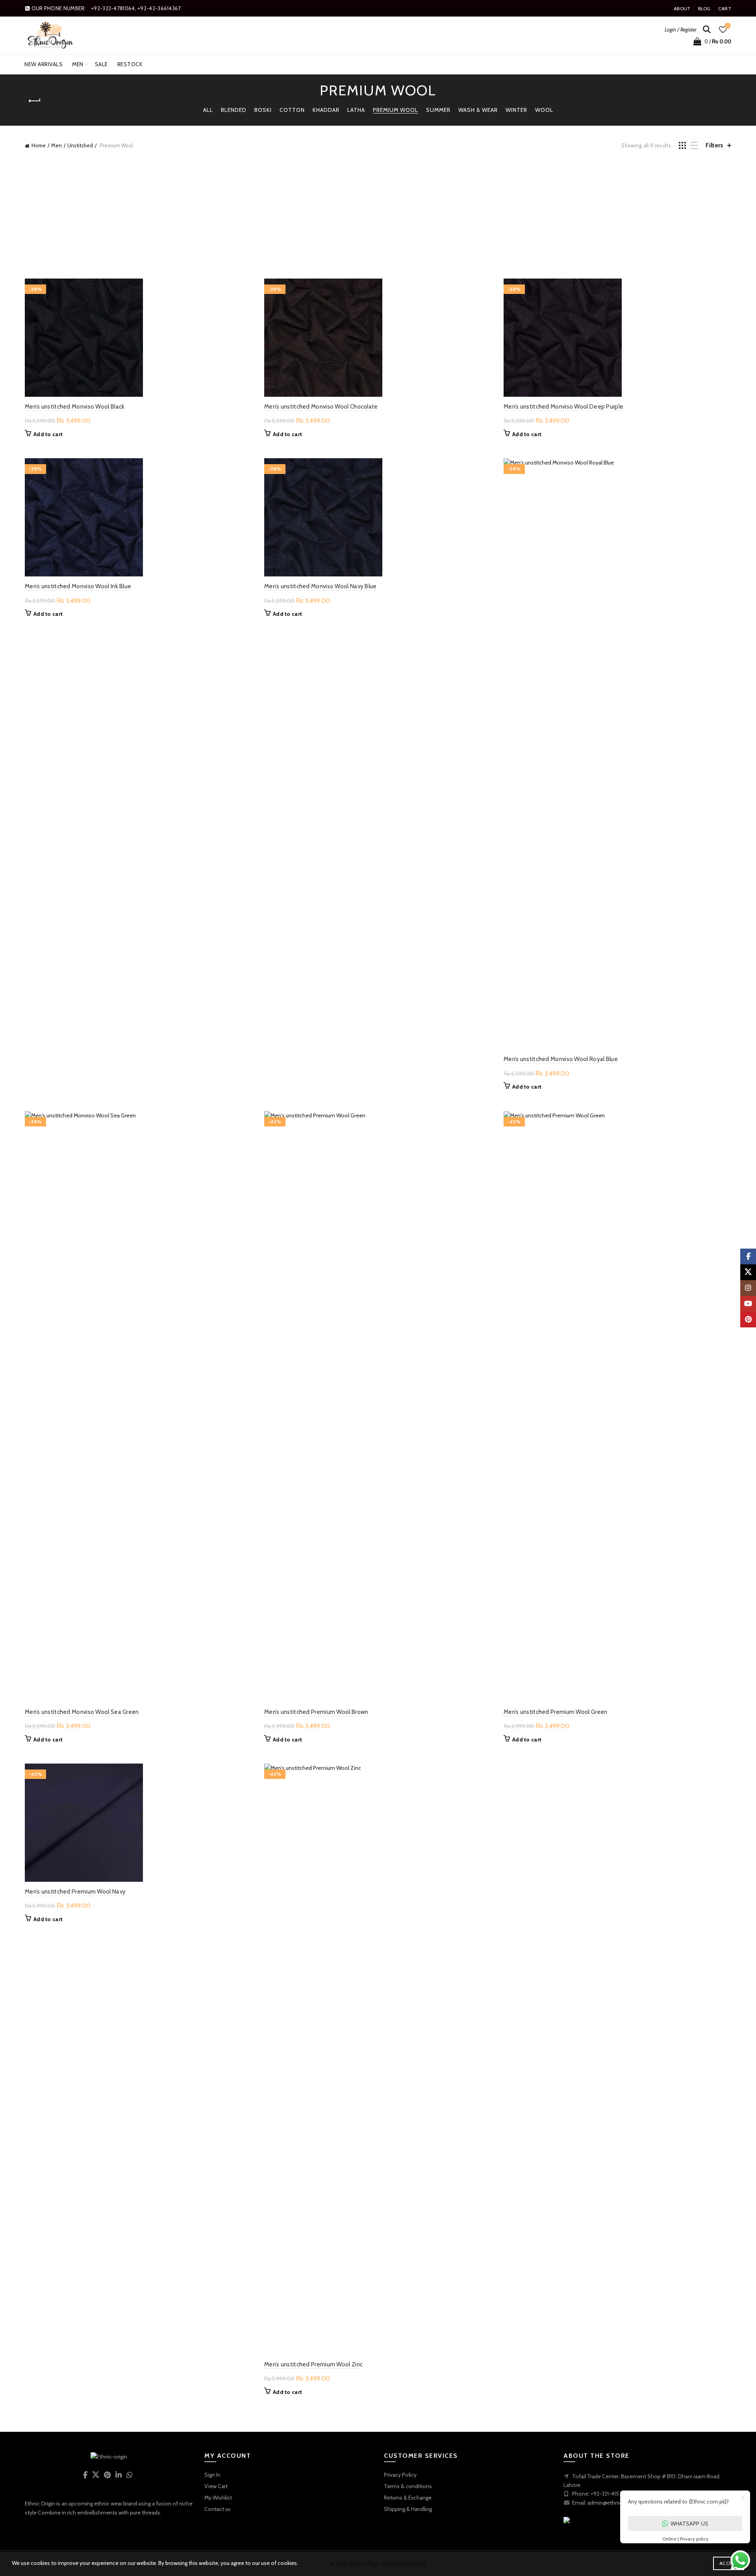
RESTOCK (130, 64)
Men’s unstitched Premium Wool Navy (75, 1892)
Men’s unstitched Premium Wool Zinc (313, 2364)
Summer (438, 110)
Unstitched (80, 145)
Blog (704, 8)
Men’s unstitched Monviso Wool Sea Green (82, 1712)
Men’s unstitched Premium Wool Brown (316, 1712)
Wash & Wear (478, 110)
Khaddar (326, 110)
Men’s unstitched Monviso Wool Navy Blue (321, 586)
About (682, 8)
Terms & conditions (408, 2486)
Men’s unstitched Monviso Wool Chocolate (321, 407)
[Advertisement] (378, 218)
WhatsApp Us (689, 2524)
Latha (356, 110)
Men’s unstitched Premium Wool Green (556, 1712)
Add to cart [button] (48, 434)
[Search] (707, 30)
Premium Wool (396, 110)
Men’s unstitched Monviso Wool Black (75, 407)
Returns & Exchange (408, 2498)
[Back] (35, 101)
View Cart (216, 2486)
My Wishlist (218, 2498)
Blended (234, 110)
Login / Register (681, 30)
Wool (544, 110)
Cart (725, 8)
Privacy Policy (400, 2475)
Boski (263, 110)
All (208, 110)
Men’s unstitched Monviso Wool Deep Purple (563, 407)
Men (78, 64)
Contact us (218, 2509)
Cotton (292, 110)
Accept (729, 2563)
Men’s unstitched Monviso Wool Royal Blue (561, 1059)
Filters (714, 145)
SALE (101, 64)
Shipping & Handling (408, 2509)
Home (39, 145)
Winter (516, 110)
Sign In (212, 2475)
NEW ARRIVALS (44, 64)
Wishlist (728, 26)
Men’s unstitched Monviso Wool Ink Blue (78, 586)
